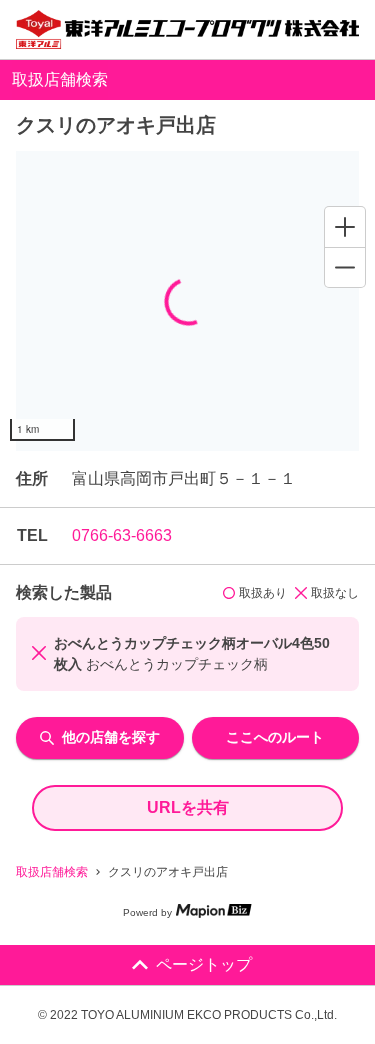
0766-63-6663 (122, 535)
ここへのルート (275, 737)
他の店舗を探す (111, 737)
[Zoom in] (345, 227)
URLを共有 (188, 807)
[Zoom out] (345, 267)
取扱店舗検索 (52, 872)
